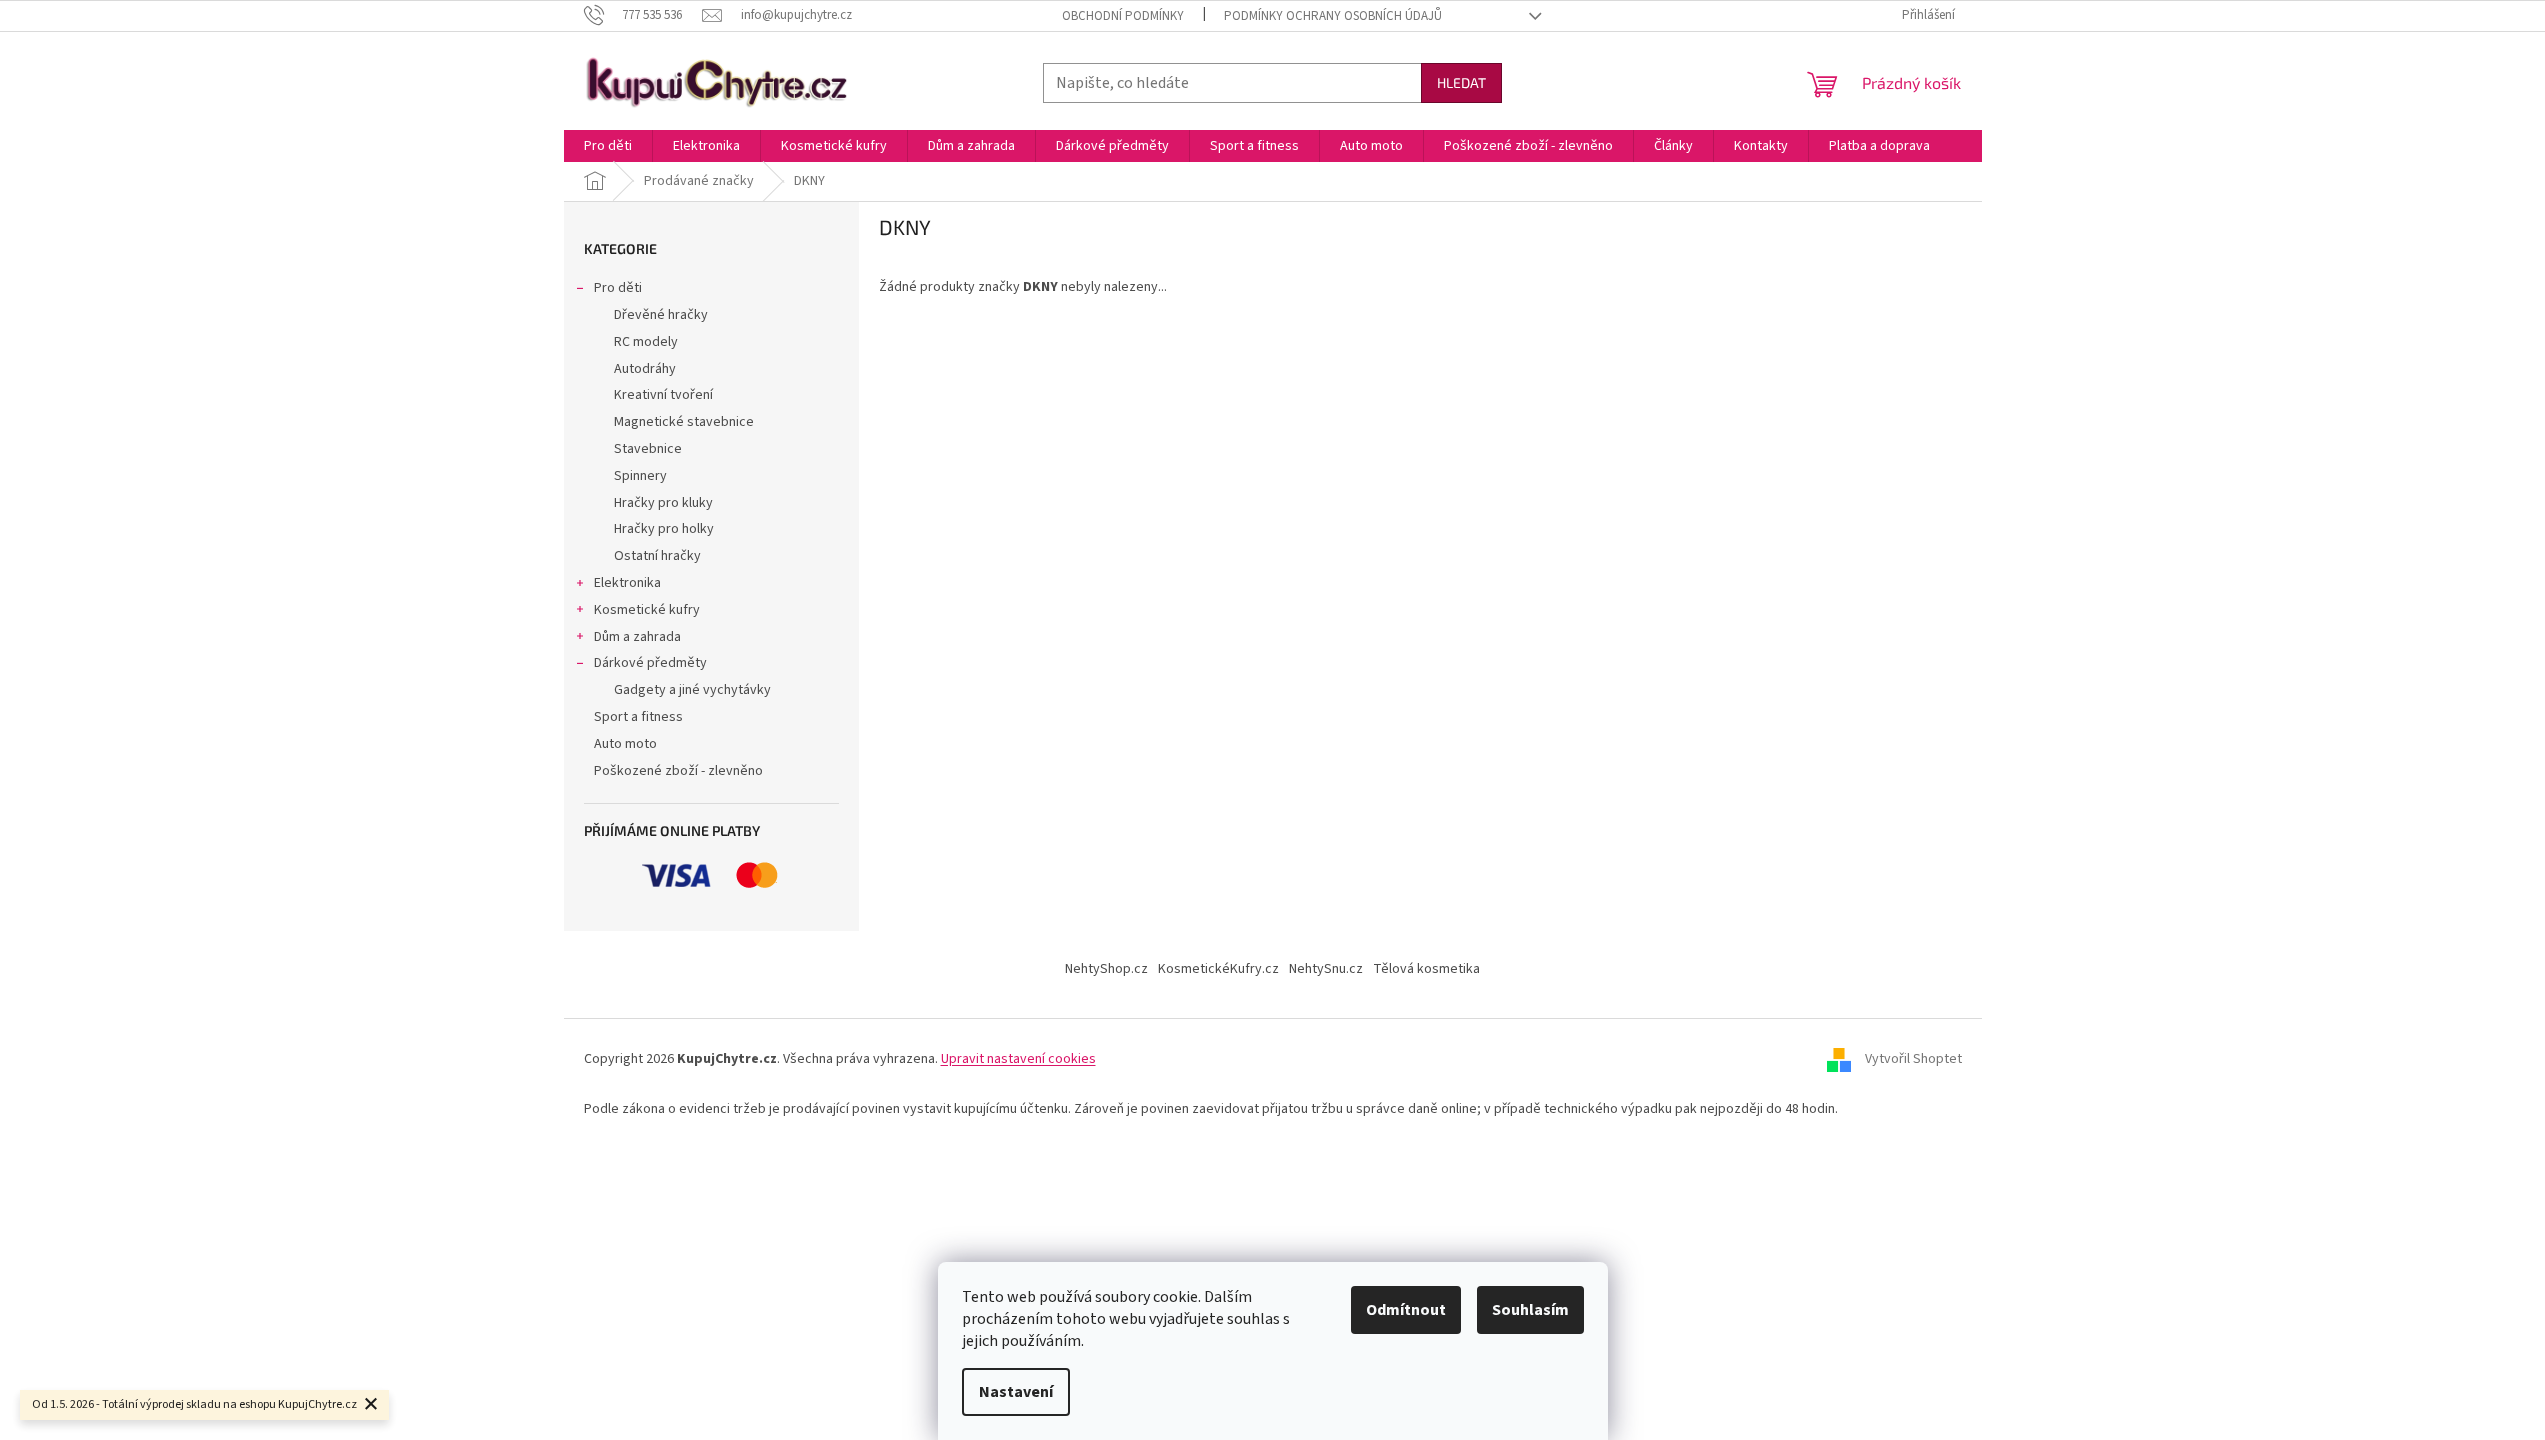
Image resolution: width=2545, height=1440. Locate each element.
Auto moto (625, 744)
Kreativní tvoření (663, 395)
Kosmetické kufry (647, 610)
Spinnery (640, 476)
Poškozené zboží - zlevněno (678, 771)
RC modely (646, 342)
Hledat (1461, 82)
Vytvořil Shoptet (1913, 1059)
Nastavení (1016, 1392)
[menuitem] (608, 146)
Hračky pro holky (664, 529)
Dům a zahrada (637, 637)
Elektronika (627, 583)
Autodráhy (645, 369)
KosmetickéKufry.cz (1218, 969)
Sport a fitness (638, 717)
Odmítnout (1406, 1310)
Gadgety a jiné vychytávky (692, 690)
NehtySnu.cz (1326, 969)
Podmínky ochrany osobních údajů (1333, 16)
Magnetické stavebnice (684, 422)
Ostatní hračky (657, 556)
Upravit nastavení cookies (1018, 1059)
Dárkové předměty (650, 663)
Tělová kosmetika (1426, 969)
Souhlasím (1530, 1310)
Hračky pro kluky (663, 503)
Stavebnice (648, 449)
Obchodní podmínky (1123, 16)
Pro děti (618, 288)
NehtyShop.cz (1106, 969)
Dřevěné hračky (661, 315)
